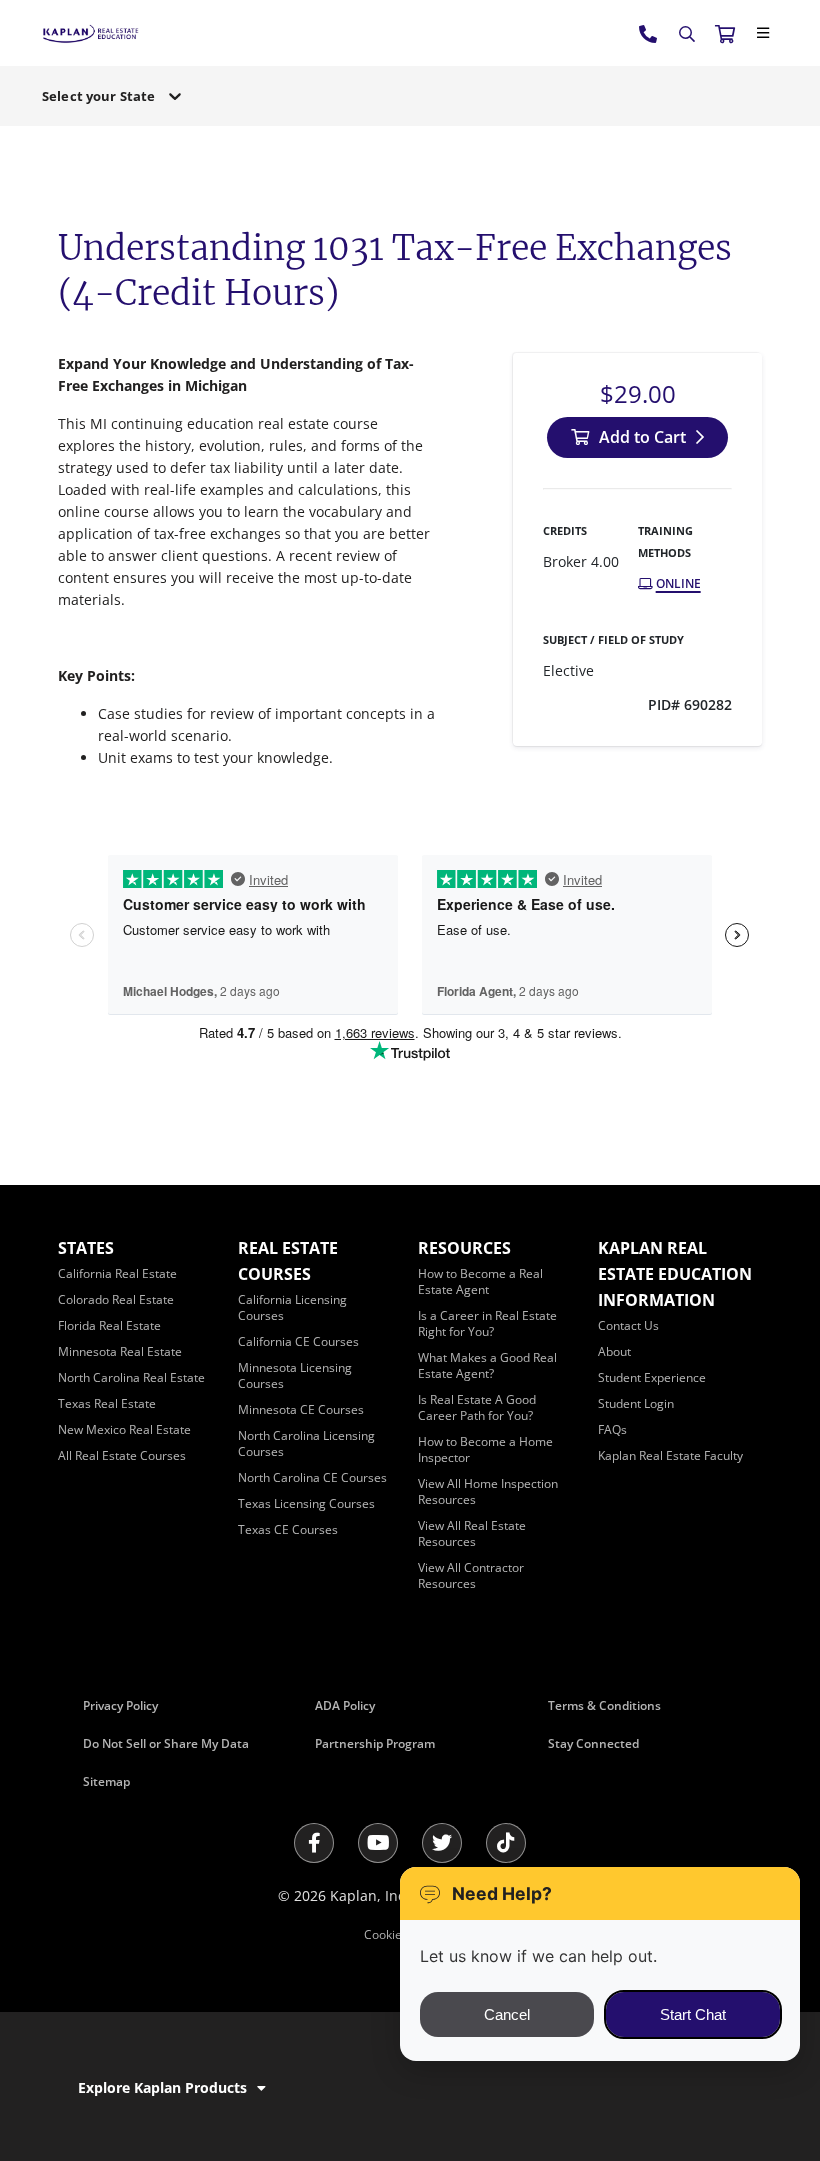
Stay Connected (593, 1743)
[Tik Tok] (506, 1843)
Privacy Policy (120, 1705)
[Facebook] (314, 1843)
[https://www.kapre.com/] (90, 32)
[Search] (687, 34)
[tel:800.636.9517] (649, 33)
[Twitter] (442, 1843)
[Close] (763, 33)
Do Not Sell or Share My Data (166, 1743)
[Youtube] (378, 1843)
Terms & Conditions (604, 1705)
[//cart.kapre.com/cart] (725, 33)
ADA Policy (345, 1705)
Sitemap (106, 1781)
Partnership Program (375, 1743)
